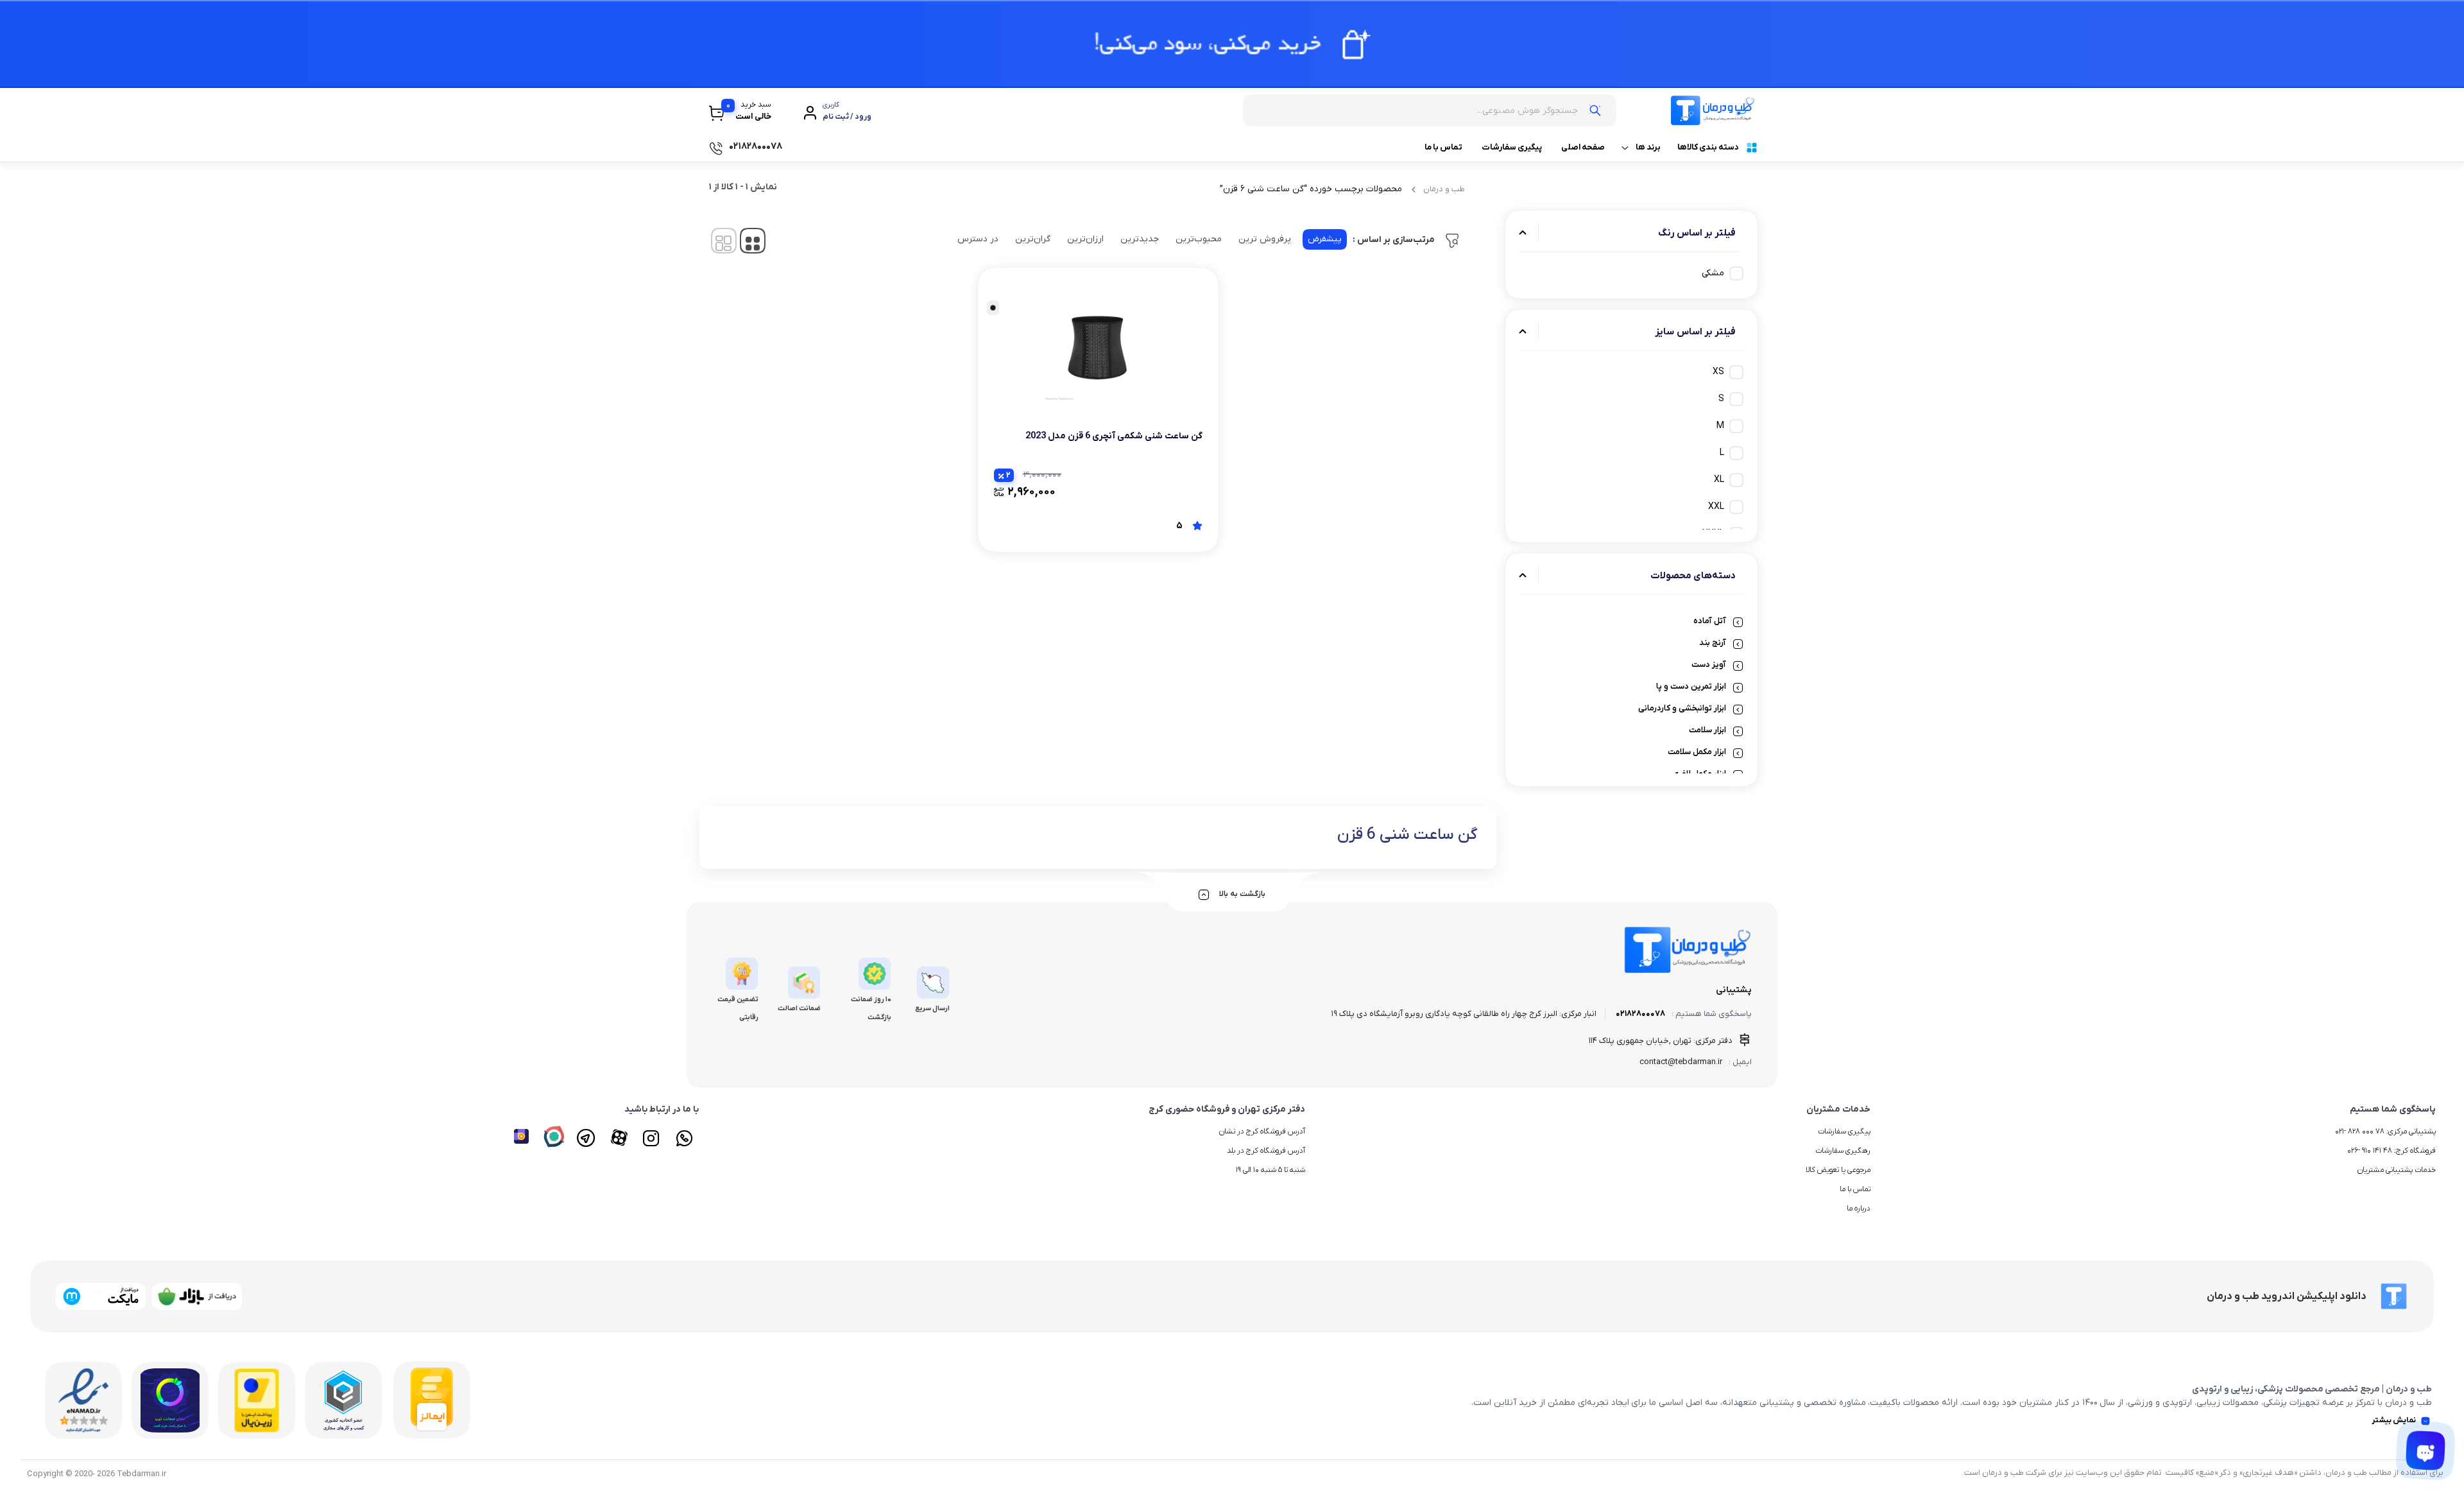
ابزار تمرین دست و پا (1691, 686)
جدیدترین (1140, 239)
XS (1718, 372)
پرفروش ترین (1265, 239)
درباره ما (1859, 1209)
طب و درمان (1444, 189)
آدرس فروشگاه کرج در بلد (1266, 1151)
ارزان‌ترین (1085, 239)
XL (1719, 480)
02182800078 (1640, 1014)
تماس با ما (1443, 147)
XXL (1716, 507)
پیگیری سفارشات (1512, 147)
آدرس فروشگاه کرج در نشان (1262, 1132)
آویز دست (1709, 665)
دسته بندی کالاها (1708, 147)
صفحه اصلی (1583, 147)
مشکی (1713, 273)
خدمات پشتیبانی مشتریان (2397, 1170)
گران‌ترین (1033, 239)
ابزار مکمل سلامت (1697, 752)
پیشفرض (1325, 239)
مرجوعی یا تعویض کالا (1838, 1170)
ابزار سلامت (1707, 730)
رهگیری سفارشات (1843, 1151)
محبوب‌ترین (1199, 239)
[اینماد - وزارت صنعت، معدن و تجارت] (83, 1400)
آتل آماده (1710, 621)
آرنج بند (1713, 643)
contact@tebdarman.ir (1681, 1062)
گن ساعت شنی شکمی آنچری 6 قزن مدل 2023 (1114, 436)
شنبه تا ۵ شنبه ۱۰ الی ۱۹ (1270, 1170)
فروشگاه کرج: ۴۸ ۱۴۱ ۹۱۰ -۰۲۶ (2391, 1151)
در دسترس (978, 239)
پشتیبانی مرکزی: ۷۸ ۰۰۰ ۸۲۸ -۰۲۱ (2385, 1132)
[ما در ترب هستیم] (170, 1400)
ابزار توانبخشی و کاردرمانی (1682, 708)
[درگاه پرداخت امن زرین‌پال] (257, 1400)
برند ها (1648, 147)
